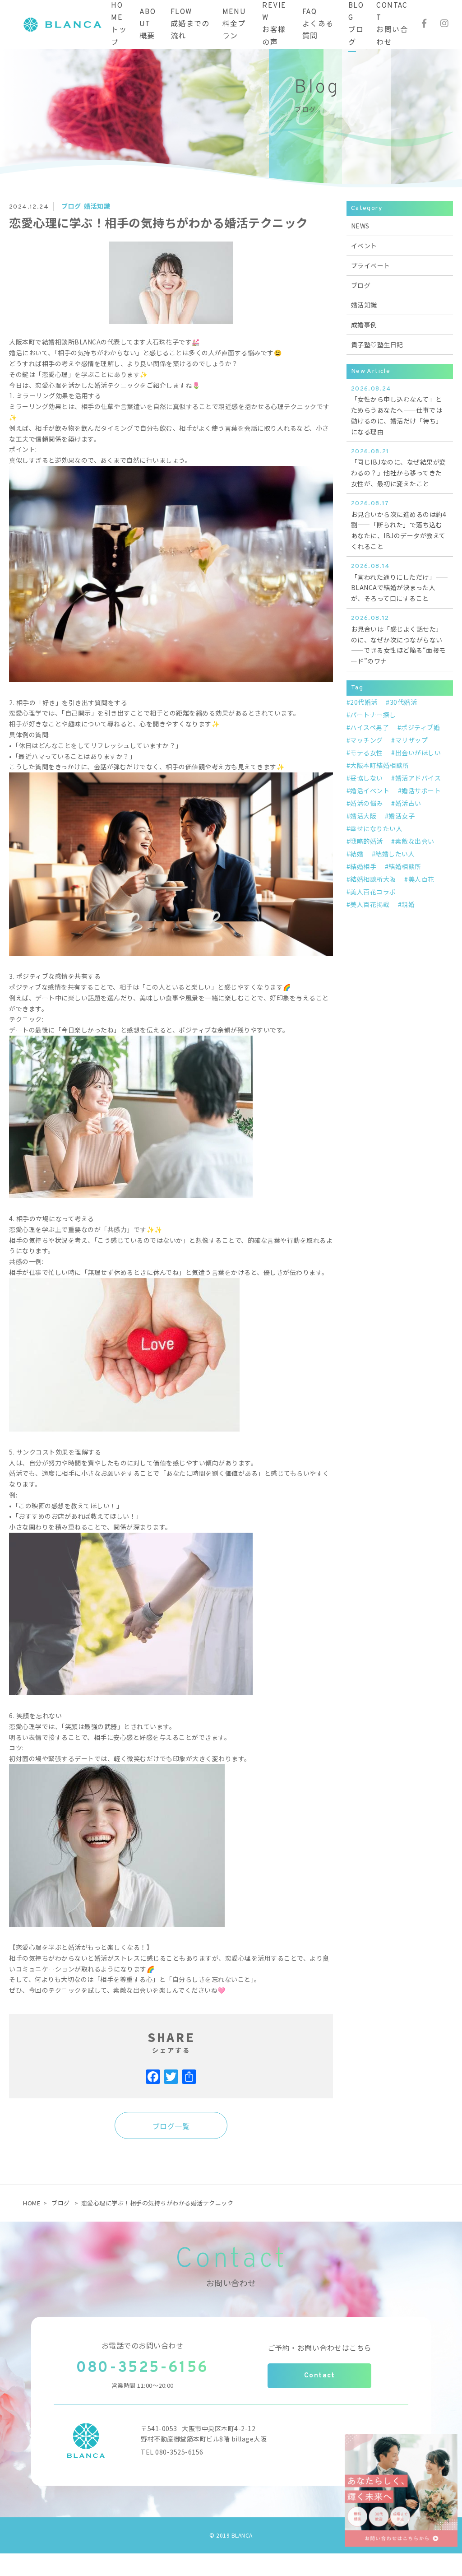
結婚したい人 (395, 854)
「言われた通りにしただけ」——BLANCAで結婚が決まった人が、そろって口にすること (400, 583)
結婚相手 (363, 866)
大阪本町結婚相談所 (380, 765)
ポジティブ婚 (420, 727)
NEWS (360, 226)
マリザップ (411, 740)
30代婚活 (403, 702)
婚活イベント (370, 790)
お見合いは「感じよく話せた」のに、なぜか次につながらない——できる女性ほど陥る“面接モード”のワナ (398, 640)
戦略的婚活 (367, 841)
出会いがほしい (418, 753)
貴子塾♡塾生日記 (377, 344)
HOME (32, 2203)
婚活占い (408, 803)
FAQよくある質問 (318, 24)
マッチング (367, 740)
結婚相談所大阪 (373, 879)
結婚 (357, 854)
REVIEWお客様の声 (274, 24)
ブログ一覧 (171, 2126)
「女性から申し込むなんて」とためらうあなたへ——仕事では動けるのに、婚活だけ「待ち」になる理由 (397, 411)
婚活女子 (402, 816)
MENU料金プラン (234, 24)
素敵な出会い (415, 841)
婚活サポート (421, 790)
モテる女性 (367, 753)
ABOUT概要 (148, 24)
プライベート (371, 265)
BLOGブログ (356, 24)
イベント (364, 246)
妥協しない (367, 778)
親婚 (408, 904)
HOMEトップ (119, 24)
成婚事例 (364, 325)
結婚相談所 (405, 866)
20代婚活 (364, 702)
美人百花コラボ (373, 892)
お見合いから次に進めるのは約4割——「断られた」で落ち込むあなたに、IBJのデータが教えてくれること (399, 525)
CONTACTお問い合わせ (392, 24)
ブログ (71, 206)
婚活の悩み (367, 803)
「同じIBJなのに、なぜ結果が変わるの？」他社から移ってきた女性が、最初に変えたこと (399, 468)
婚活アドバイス (418, 778)
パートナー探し (373, 715)
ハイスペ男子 (370, 727)
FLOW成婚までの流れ (190, 24)
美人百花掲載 (370, 904)
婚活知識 (97, 206)
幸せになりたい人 (376, 828)
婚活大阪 (363, 816)
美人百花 (421, 879)
